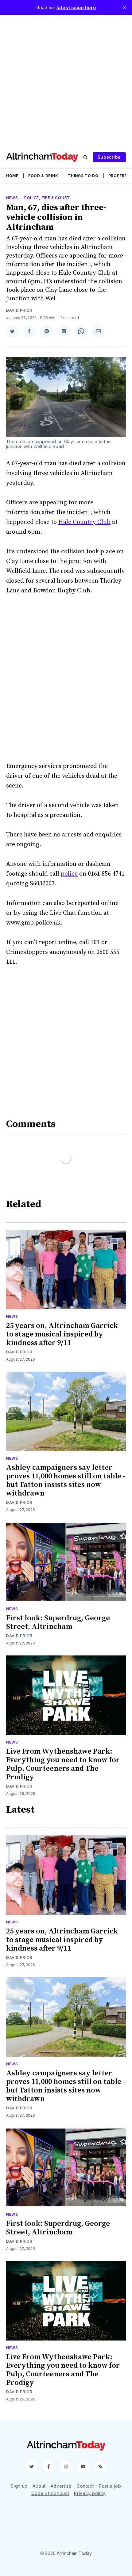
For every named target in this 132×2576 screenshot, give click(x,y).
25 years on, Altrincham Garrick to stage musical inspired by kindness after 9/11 (62, 1334)
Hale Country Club (84, 522)
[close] (125, 7)
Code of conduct (50, 2493)
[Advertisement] (66, 80)
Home (12, 176)
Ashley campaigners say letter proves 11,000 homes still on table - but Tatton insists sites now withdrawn (66, 1481)
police (69, 874)
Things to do (83, 176)
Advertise (61, 2486)
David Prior (19, 310)
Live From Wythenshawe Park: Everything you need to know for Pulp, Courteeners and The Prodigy (63, 1764)
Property (120, 176)
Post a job (110, 2486)
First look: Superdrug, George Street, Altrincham (58, 1622)
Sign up (19, 2486)
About (39, 2486)
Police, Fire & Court (47, 198)
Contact (85, 2486)
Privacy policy (90, 2493)
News (12, 198)
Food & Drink (43, 176)
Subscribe (109, 157)
